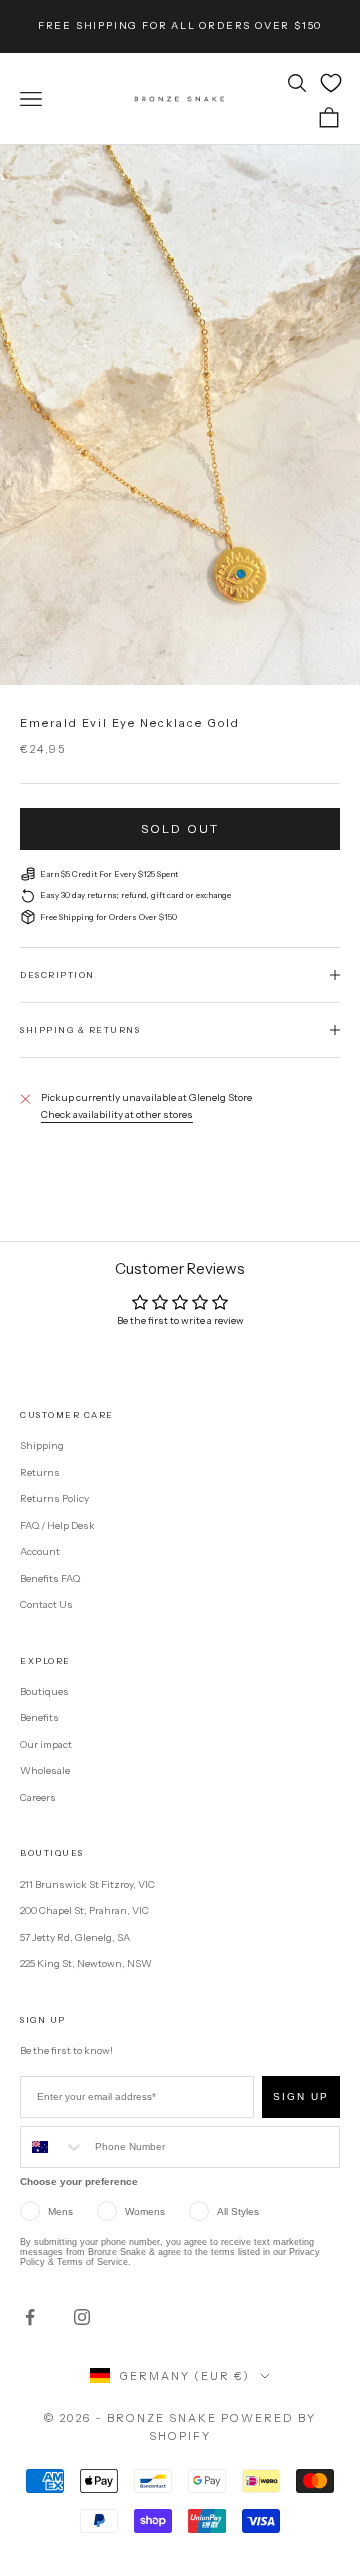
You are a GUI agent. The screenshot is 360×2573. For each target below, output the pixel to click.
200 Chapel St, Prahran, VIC (84, 1910)
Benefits (39, 1717)
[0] (331, 83)
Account (40, 1551)
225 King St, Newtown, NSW (86, 1963)
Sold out (180, 828)
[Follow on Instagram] (82, 2317)
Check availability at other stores (117, 1114)
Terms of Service (92, 2262)
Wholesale (45, 1770)
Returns (40, 1472)
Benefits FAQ (50, 1578)
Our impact (46, 1744)
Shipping (42, 1445)
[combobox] (53, 2147)
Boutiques (44, 1691)
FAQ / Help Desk (57, 1525)
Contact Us (46, 1604)
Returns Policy (54, 1498)
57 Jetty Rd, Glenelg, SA (75, 1937)
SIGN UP (301, 2096)
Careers (38, 1797)
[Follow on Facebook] (30, 2317)
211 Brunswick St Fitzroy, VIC (87, 1884)
